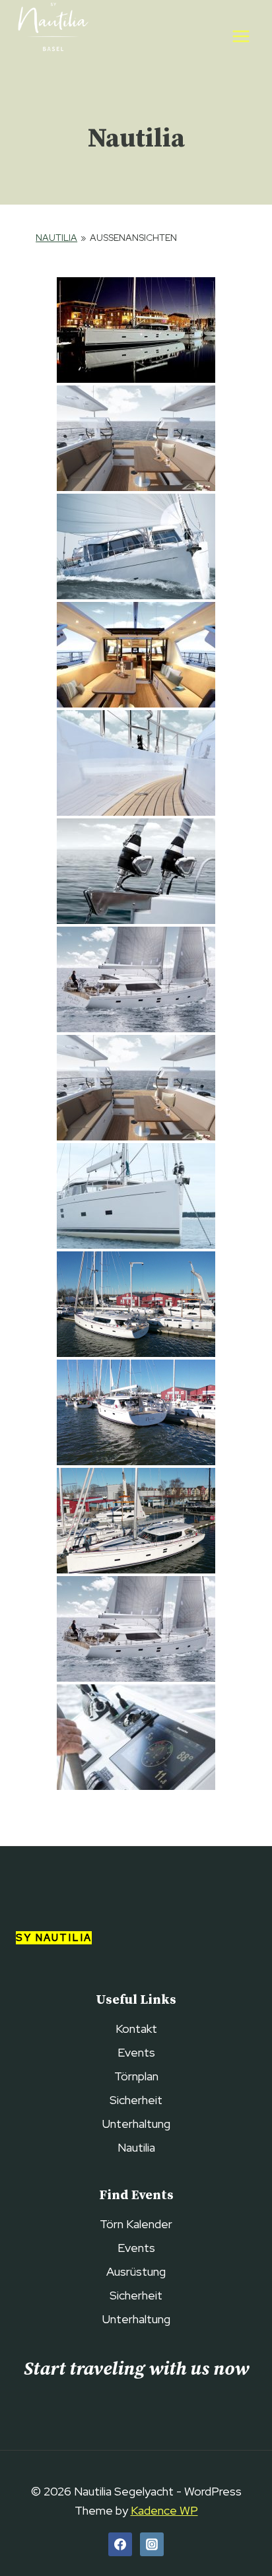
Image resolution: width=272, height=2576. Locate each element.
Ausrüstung (136, 2271)
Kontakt (136, 2029)
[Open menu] (241, 36)
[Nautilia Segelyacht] (52, 36)
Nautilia (56, 238)
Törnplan (136, 2076)
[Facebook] (120, 2544)
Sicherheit (136, 2100)
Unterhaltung (136, 2124)
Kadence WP (164, 2510)
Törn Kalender (136, 2224)
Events (136, 2052)
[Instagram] (152, 2544)
